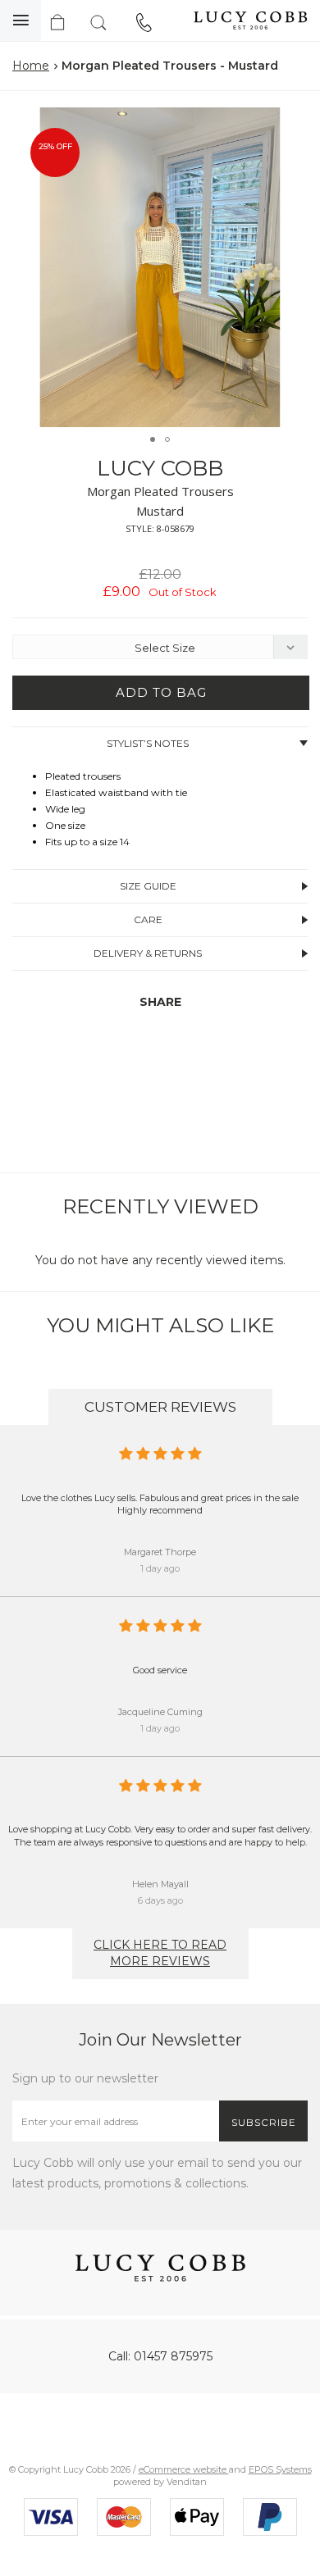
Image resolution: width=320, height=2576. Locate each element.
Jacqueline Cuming (160, 1712)
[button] (290, 122)
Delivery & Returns (148, 953)
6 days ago (160, 1900)
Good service (160, 1670)
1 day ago (160, 1568)
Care (148, 919)
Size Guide (148, 886)
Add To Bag (161, 692)
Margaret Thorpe (160, 1552)
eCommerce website (184, 2469)
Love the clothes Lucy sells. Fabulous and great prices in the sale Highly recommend (160, 1504)
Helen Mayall (160, 1884)
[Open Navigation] (21, 20)
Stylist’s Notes (148, 743)
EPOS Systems (280, 2469)
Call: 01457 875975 (160, 2356)
